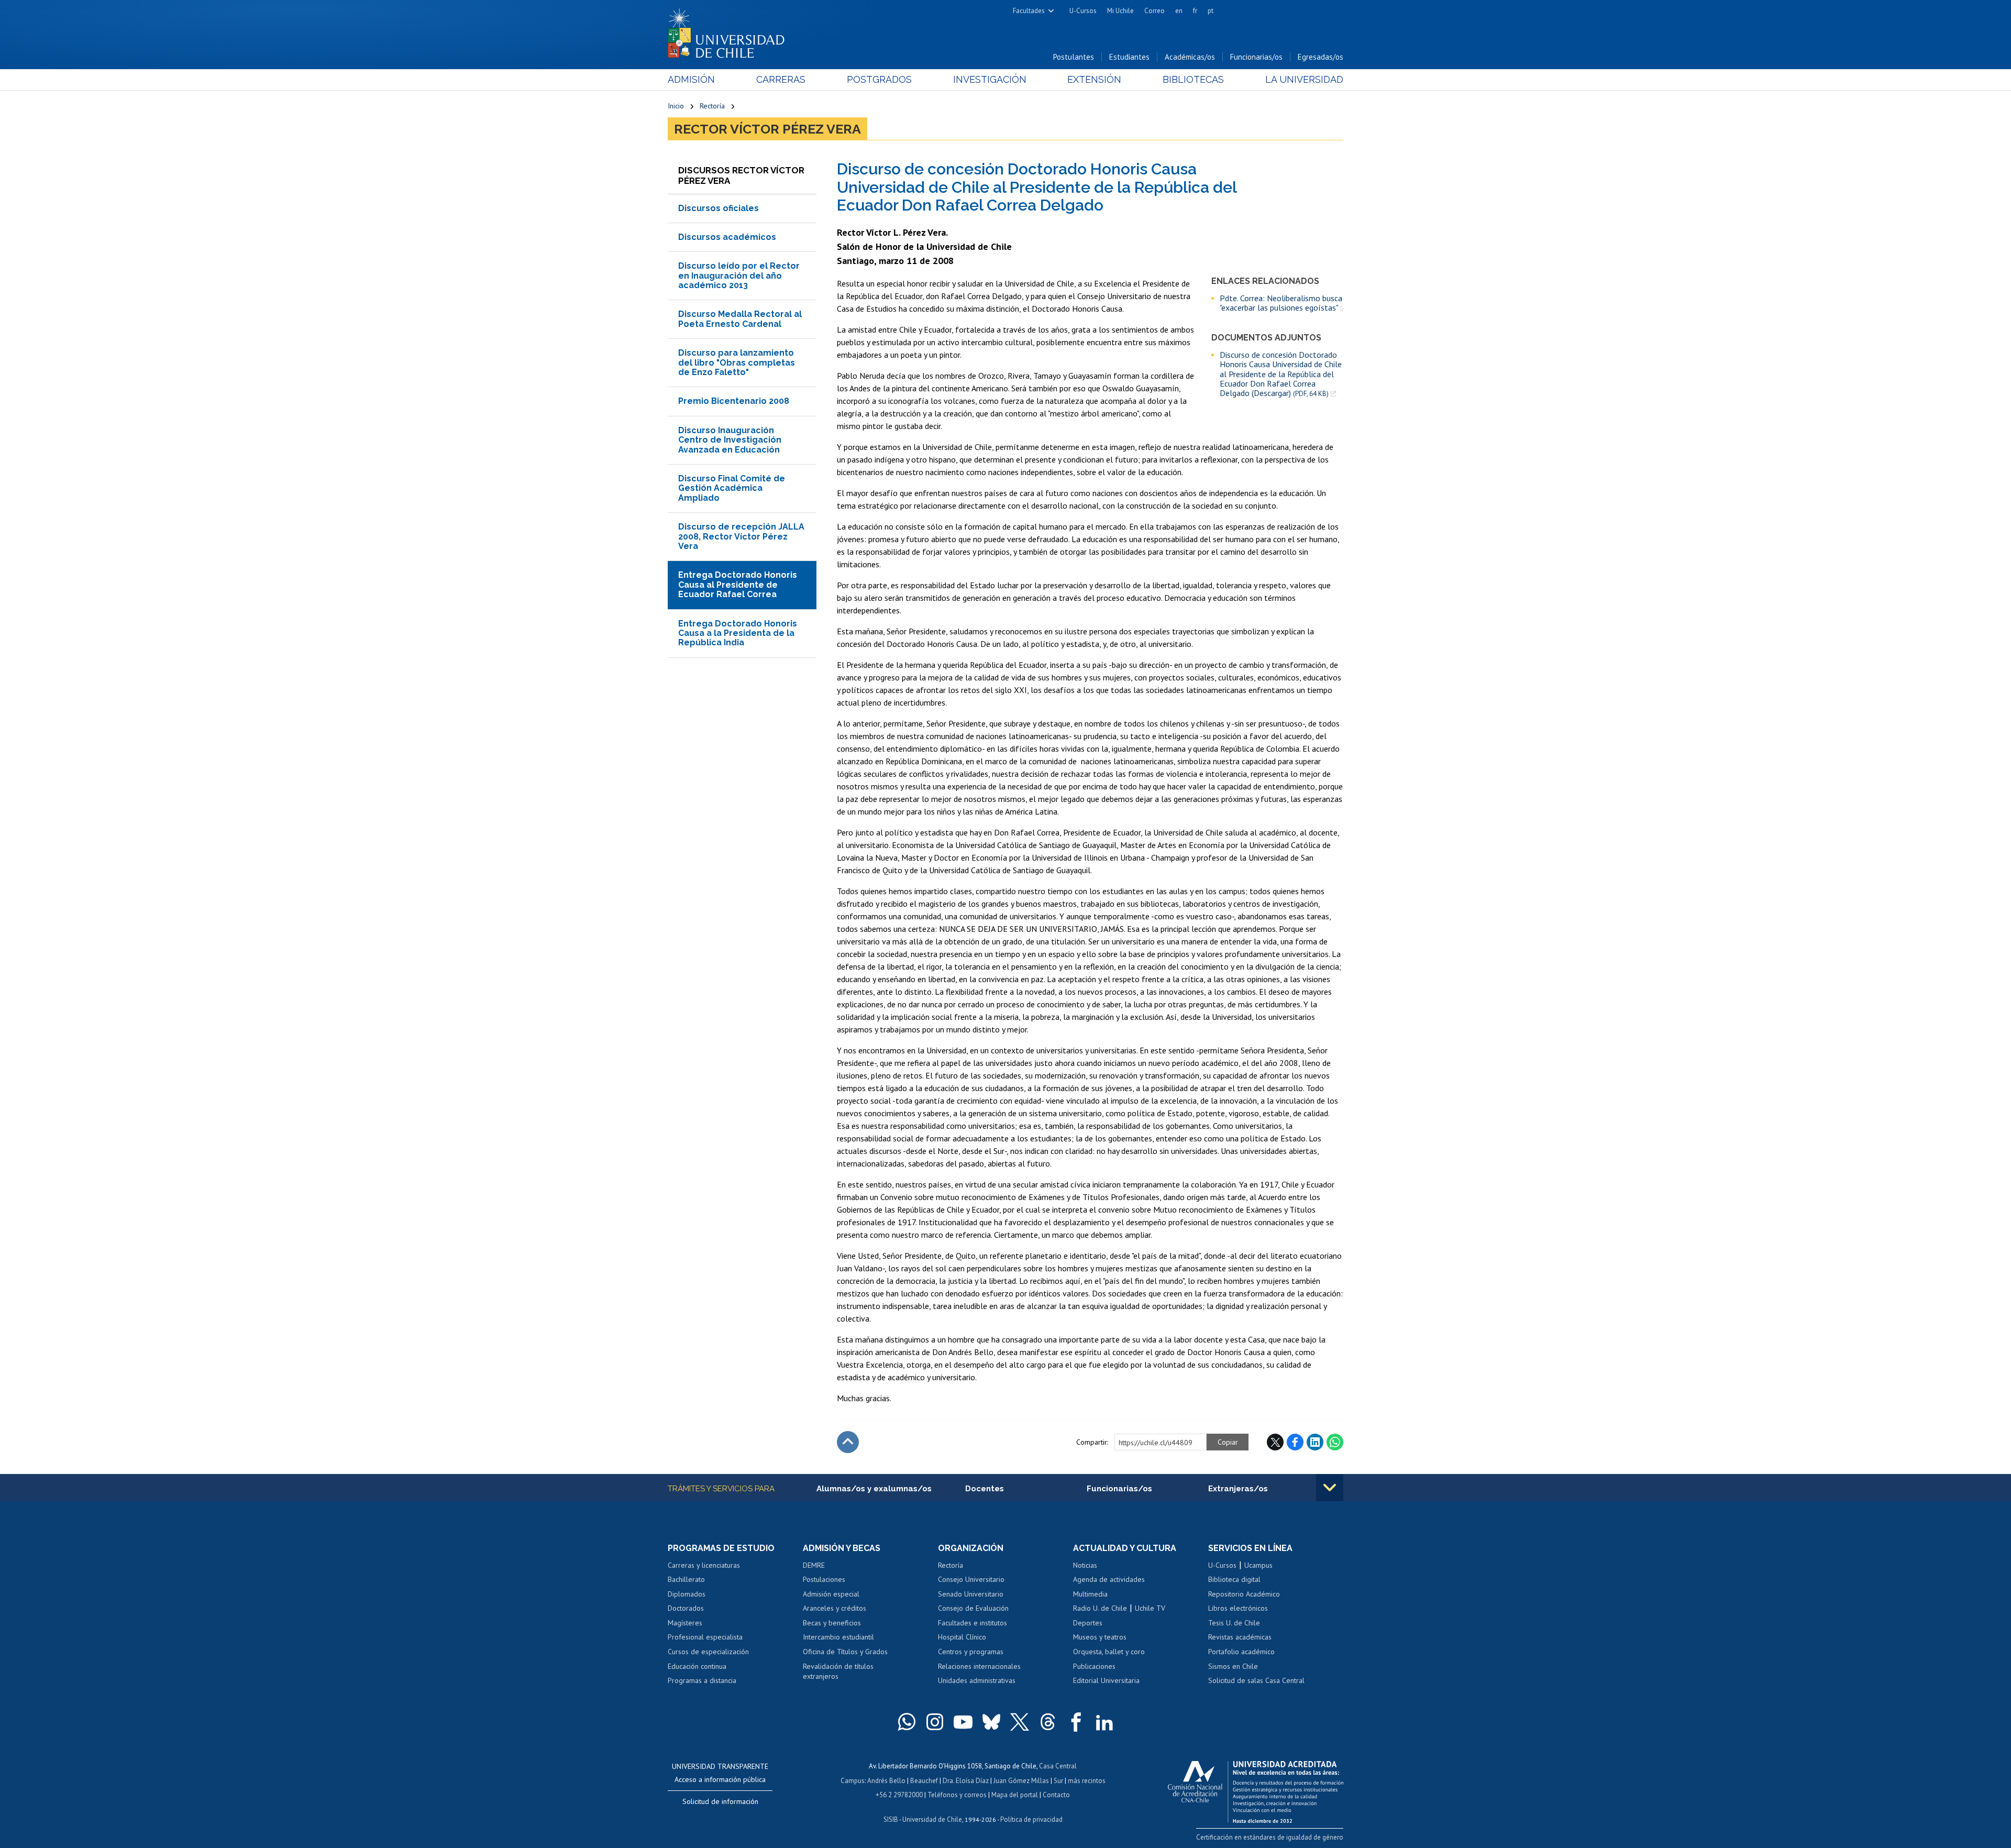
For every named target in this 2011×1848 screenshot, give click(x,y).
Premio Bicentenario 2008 (734, 401)
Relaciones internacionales (979, 1666)
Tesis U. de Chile (1234, 1623)
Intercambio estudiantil (838, 1637)
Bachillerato (686, 1579)
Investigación (990, 79)
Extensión (1094, 79)
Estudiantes (1129, 57)
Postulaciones (824, 1579)
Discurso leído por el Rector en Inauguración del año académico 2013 (739, 276)
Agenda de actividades (1109, 1579)
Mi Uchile (1120, 11)
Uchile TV (1150, 1608)
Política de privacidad (1031, 1819)
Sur (1058, 1781)
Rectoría (712, 106)
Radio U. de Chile (1100, 1608)
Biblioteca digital (1234, 1579)
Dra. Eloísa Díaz (966, 1781)
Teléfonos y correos (957, 1795)
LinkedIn (1315, 1442)
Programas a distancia (702, 1680)
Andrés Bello (886, 1781)
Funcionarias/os (1256, 57)
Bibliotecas (1193, 79)
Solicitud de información (720, 1801)
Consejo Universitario (971, 1579)
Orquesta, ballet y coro (1109, 1652)
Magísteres (685, 1623)
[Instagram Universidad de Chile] (935, 1722)
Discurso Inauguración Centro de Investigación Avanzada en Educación (730, 440)
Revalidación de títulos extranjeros (838, 1671)
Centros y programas (971, 1652)
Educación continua (697, 1666)
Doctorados (686, 1608)
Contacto (1056, 1795)
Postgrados (879, 79)
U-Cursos (1083, 11)
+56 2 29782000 (899, 1795)
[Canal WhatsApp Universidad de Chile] (907, 1722)
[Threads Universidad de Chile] (1048, 1722)
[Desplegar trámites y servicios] (1330, 1488)
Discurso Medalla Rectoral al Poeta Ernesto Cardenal (740, 319)
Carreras (781, 79)
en (1179, 11)
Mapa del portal (1015, 1795)
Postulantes (1074, 57)
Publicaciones (1094, 1666)
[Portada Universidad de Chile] (730, 31)
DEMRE (814, 1565)
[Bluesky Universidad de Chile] (991, 1722)
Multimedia (1090, 1594)
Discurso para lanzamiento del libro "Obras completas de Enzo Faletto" (737, 362)
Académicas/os (1190, 57)
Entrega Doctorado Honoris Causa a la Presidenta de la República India (738, 633)
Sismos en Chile (1233, 1666)
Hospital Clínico (962, 1637)
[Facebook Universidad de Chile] (1076, 1722)
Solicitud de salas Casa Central (1256, 1680)
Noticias (1085, 1565)
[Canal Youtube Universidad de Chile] (963, 1722)
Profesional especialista (705, 1637)
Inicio (676, 106)
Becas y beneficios (832, 1623)
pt (1211, 11)
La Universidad (1304, 79)
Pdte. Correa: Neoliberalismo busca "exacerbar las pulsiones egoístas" (1281, 303)
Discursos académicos (727, 237)
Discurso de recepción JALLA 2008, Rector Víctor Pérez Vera (741, 536)
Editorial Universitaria (1106, 1680)
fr (1195, 11)
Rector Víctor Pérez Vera (767, 129)
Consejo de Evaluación (973, 1608)
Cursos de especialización (708, 1652)
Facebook (1295, 1442)
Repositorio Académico (1244, 1594)
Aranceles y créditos (835, 1608)
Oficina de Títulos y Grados (845, 1652)
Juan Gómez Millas (1021, 1781)
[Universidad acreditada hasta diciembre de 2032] (1256, 1789)
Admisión (691, 79)
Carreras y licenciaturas (704, 1565)
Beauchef (924, 1781)
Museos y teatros (1100, 1637)
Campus (853, 1781)
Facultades (1029, 11)
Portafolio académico (1241, 1652)
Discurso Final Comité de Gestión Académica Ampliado (732, 488)
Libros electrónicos (1238, 1608)
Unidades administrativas (977, 1680)
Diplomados (687, 1594)
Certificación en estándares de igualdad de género (1270, 1837)
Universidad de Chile (932, 1819)
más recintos (1087, 1781)
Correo (1154, 11)
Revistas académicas (1240, 1637)
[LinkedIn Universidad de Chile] (1104, 1722)
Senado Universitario (971, 1594)
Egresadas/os (1321, 57)
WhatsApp (1335, 1442)
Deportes (1088, 1623)
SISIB (891, 1819)
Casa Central (1058, 1766)
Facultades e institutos (973, 1623)
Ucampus (1258, 1565)
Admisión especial (831, 1594)
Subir (848, 1442)
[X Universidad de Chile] (1020, 1722)
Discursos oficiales (719, 208)
